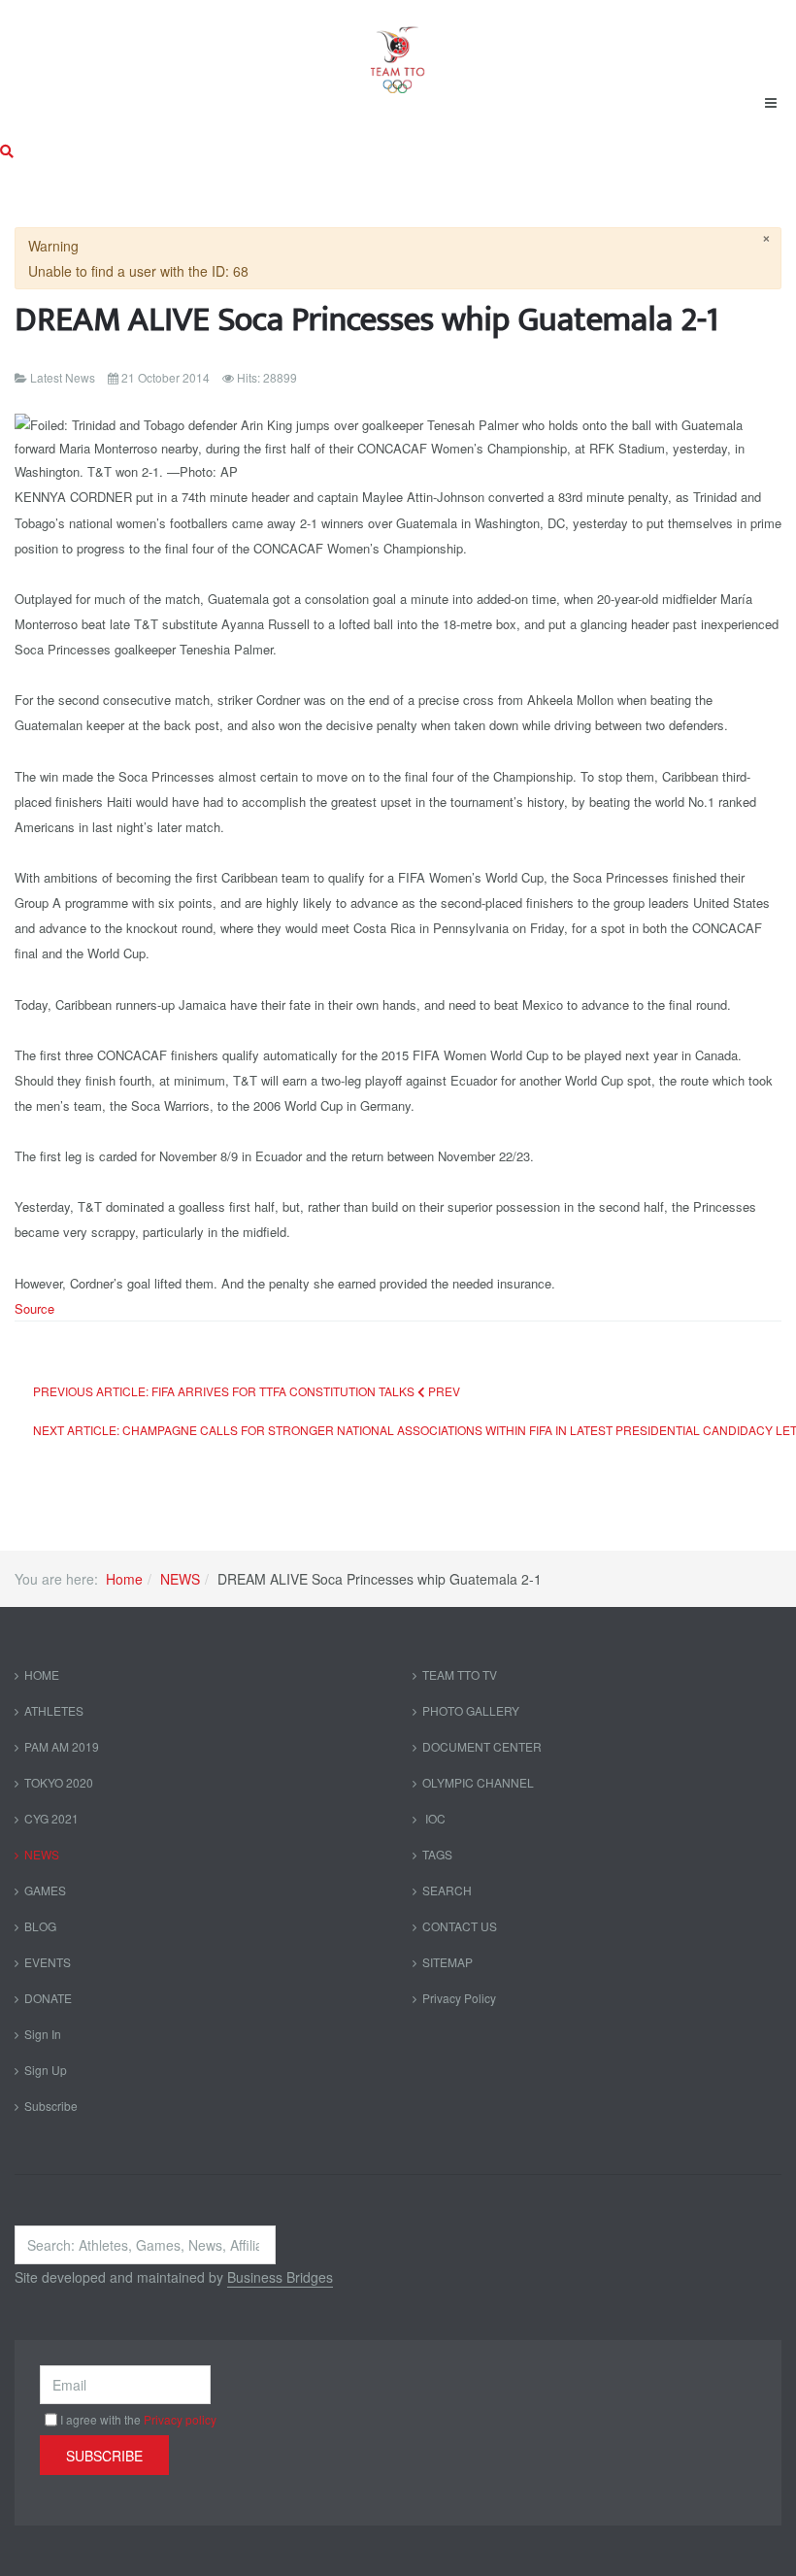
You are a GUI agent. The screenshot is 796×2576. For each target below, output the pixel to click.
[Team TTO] (398, 50)
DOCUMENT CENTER (482, 1746)
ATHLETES (54, 1710)
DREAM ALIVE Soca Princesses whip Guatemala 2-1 (366, 320)
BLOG (40, 1926)
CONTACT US (460, 1926)
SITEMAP (448, 1962)
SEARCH (447, 1890)
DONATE (48, 1998)
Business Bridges (280, 2277)
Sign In (43, 2034)
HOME (42, 1674)
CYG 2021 (51, 1818)
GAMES (45, 1890)
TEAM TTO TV (460, 1674)
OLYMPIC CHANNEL (478, 1782)
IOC (434, 1818)
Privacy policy (180, 2419)
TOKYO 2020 (59, 1782)
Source (34, 1308)
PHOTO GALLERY (471, 1710)
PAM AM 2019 (62, 1746)
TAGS (437, 1854)
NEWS (180, 1579)
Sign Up (46, 2070)
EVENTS (48, 1962)
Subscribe (51, 2106)
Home (124, 1579)
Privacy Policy (459, 1998)
